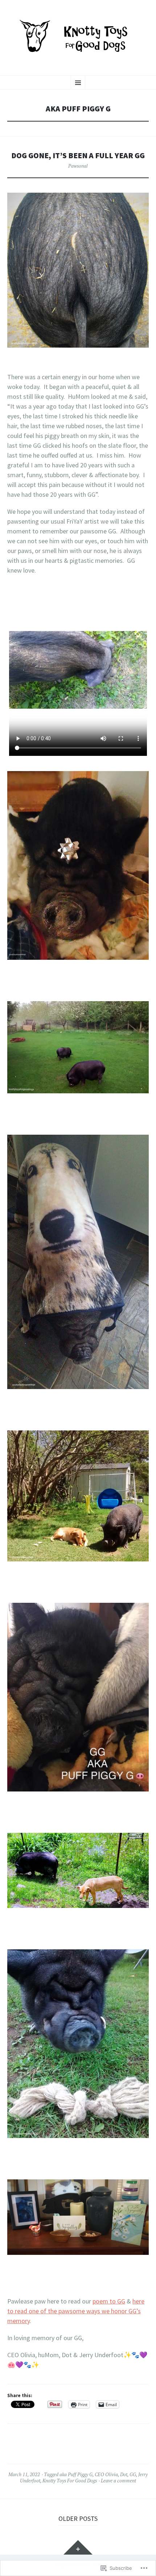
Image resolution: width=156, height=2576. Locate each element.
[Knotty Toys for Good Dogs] (78, 37)
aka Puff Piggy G (76, 2474)
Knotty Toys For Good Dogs (70, 2481)
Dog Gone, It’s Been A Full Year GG (78, 155)
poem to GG (109, 2301)
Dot (124, 2474)
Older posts (78, 2518)
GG (133, 2474)
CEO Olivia (106, 2474)
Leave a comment (118, 2481)
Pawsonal (78, 166)
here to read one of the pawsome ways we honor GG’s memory (76, 2311)
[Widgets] (78, 2547)
